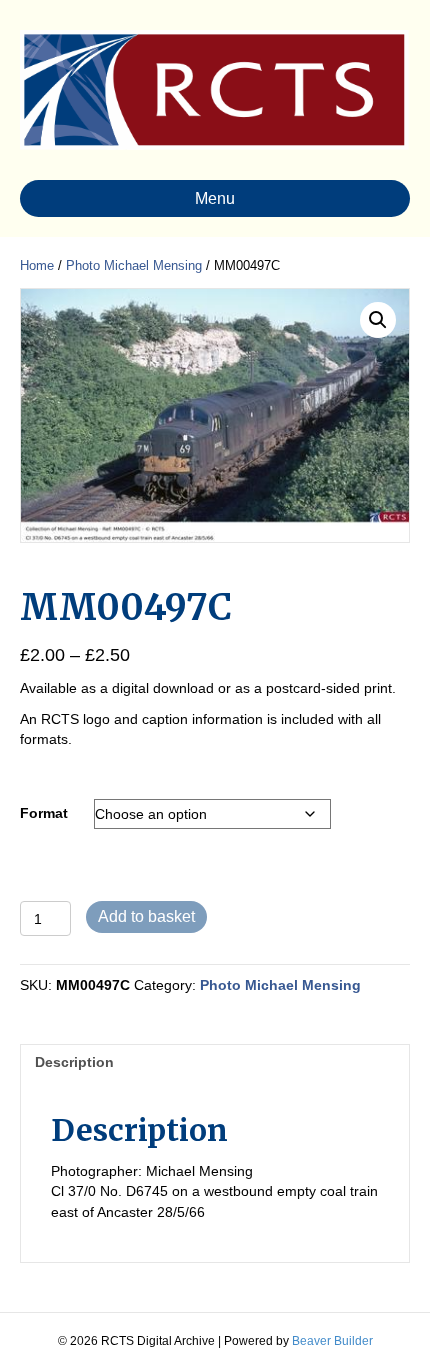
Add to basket (146, 916)
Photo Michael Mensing (134, 265)
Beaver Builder (332, 1341)
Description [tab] (74, 1062)
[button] (378, 320)
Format (44, 813)
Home (37, 265)
